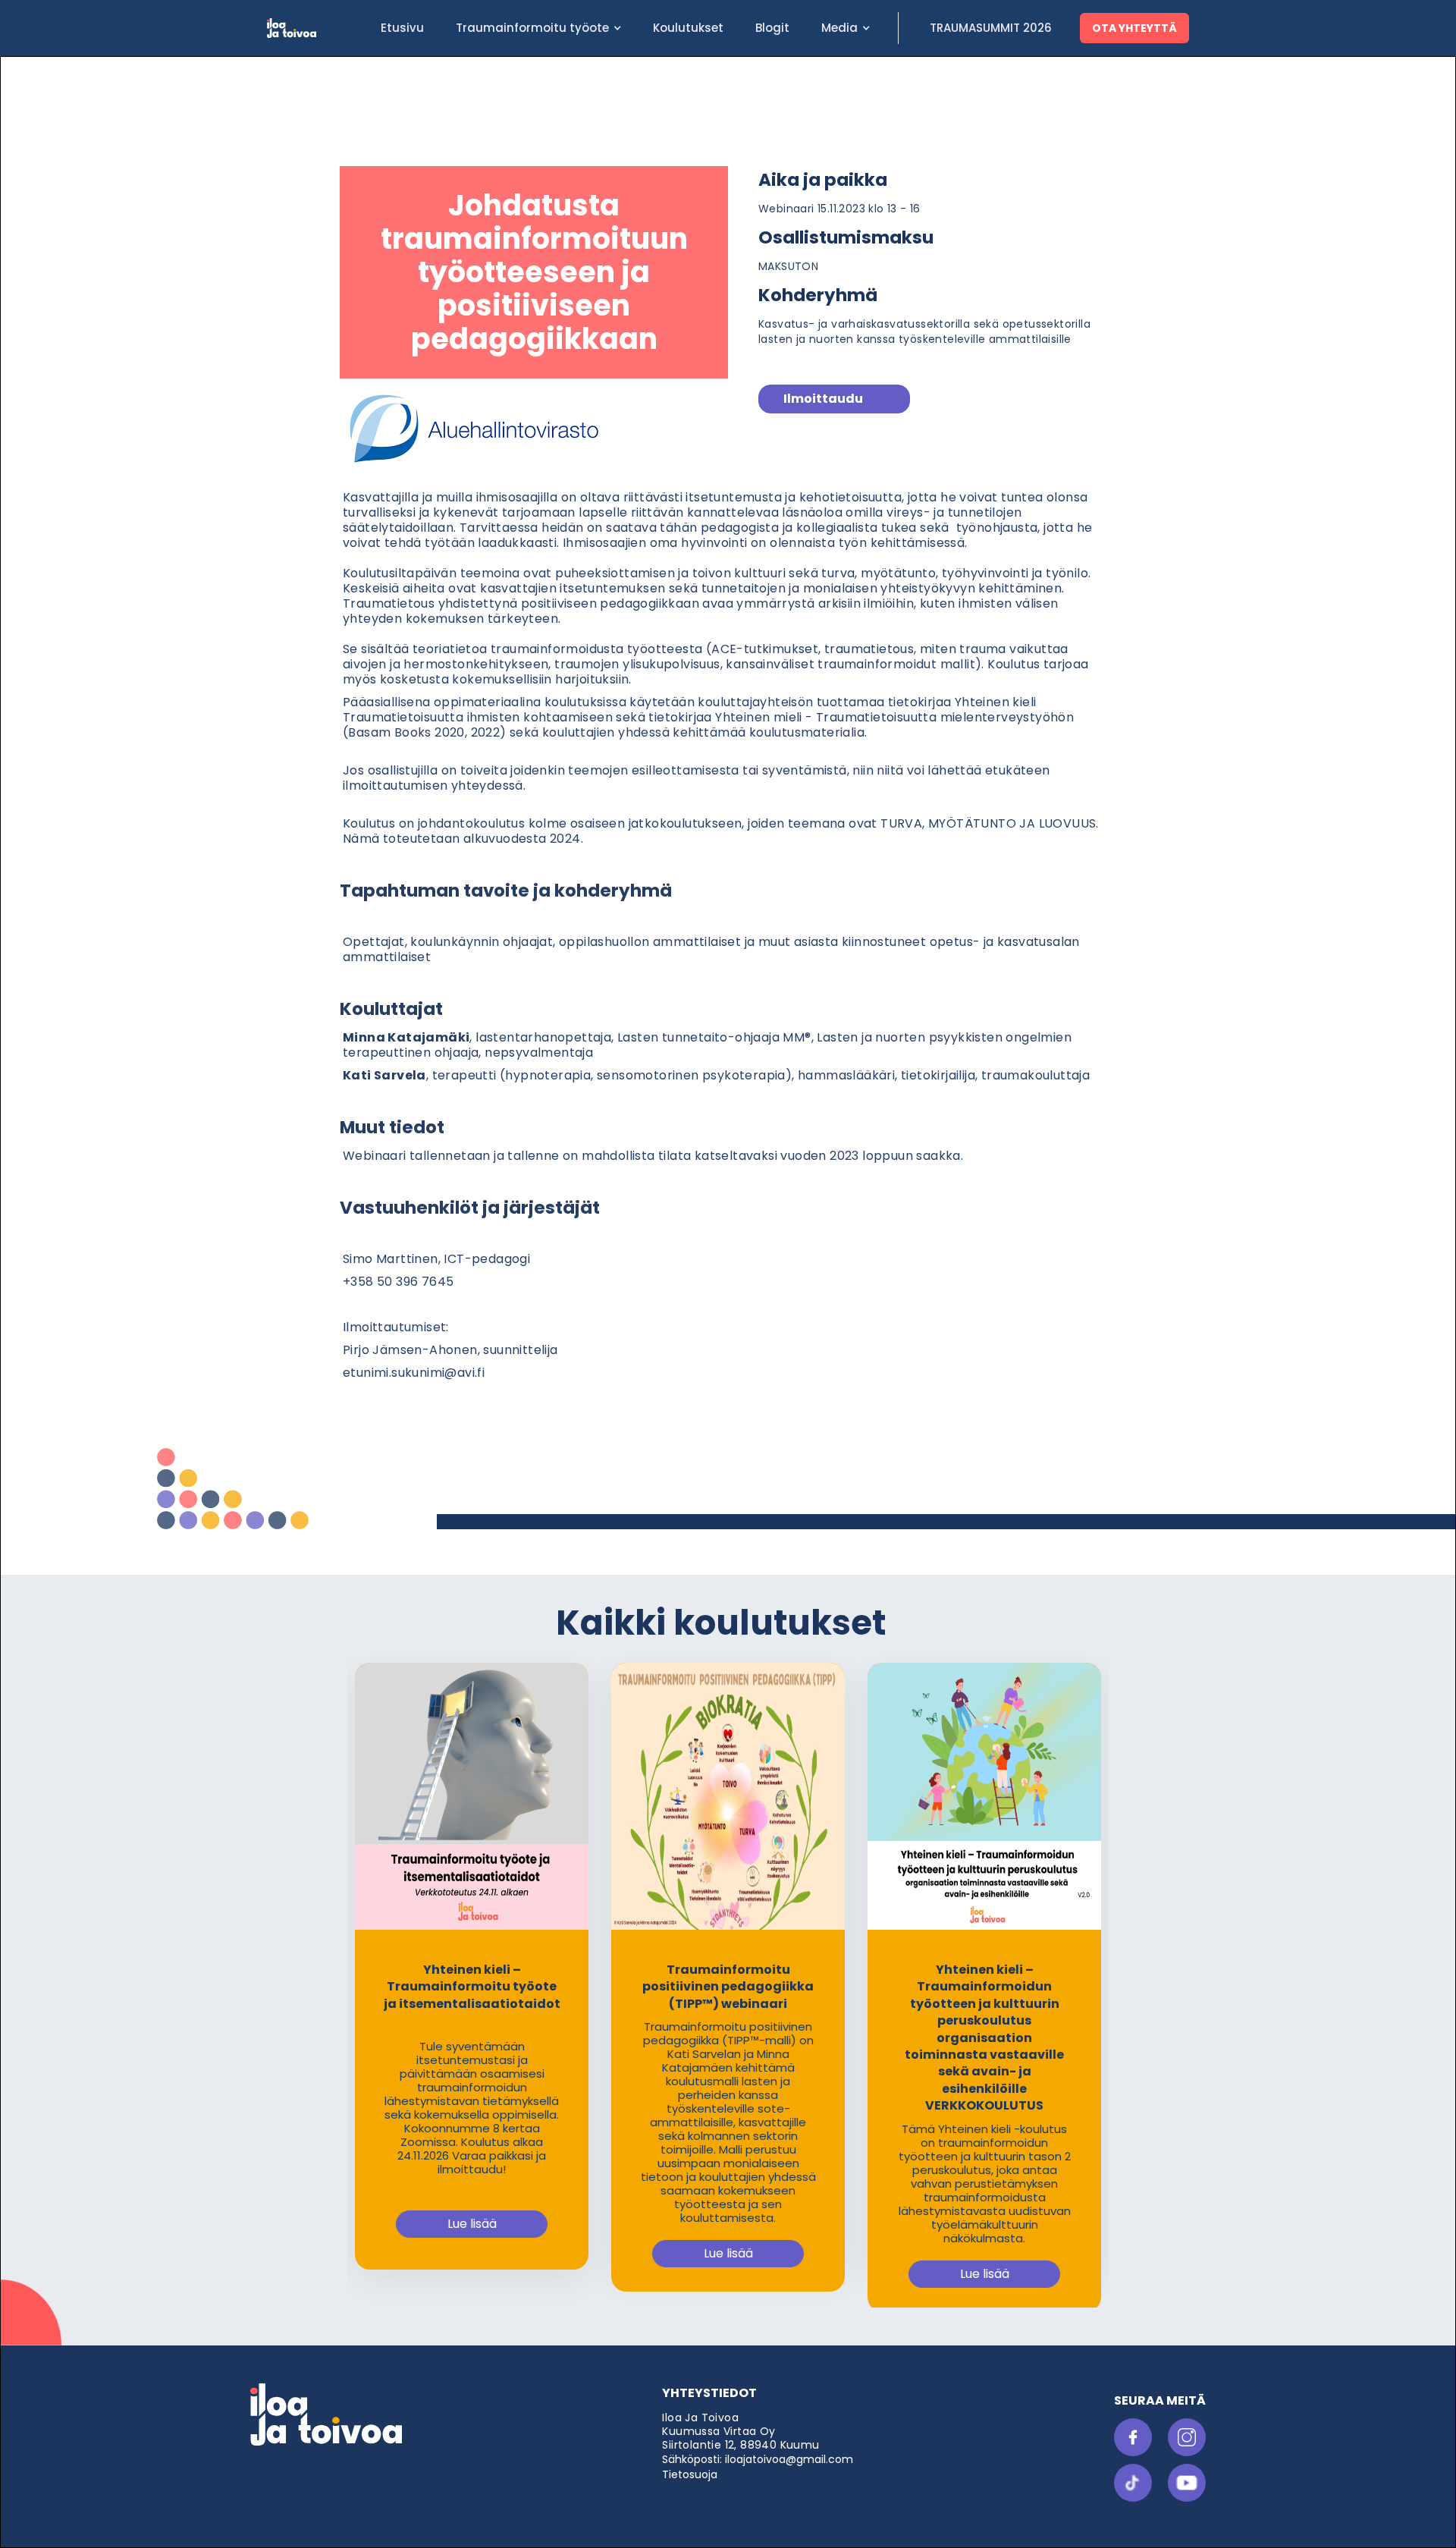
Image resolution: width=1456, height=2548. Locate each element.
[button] (538, 28)
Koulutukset (688, 28)
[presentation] (366, 1951)
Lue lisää (472, 2224)
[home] (316, 28)
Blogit (772, 28)
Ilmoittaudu (823, 399)
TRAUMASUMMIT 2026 (991, 28)
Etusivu (402, 28)
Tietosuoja (690, 2474)
